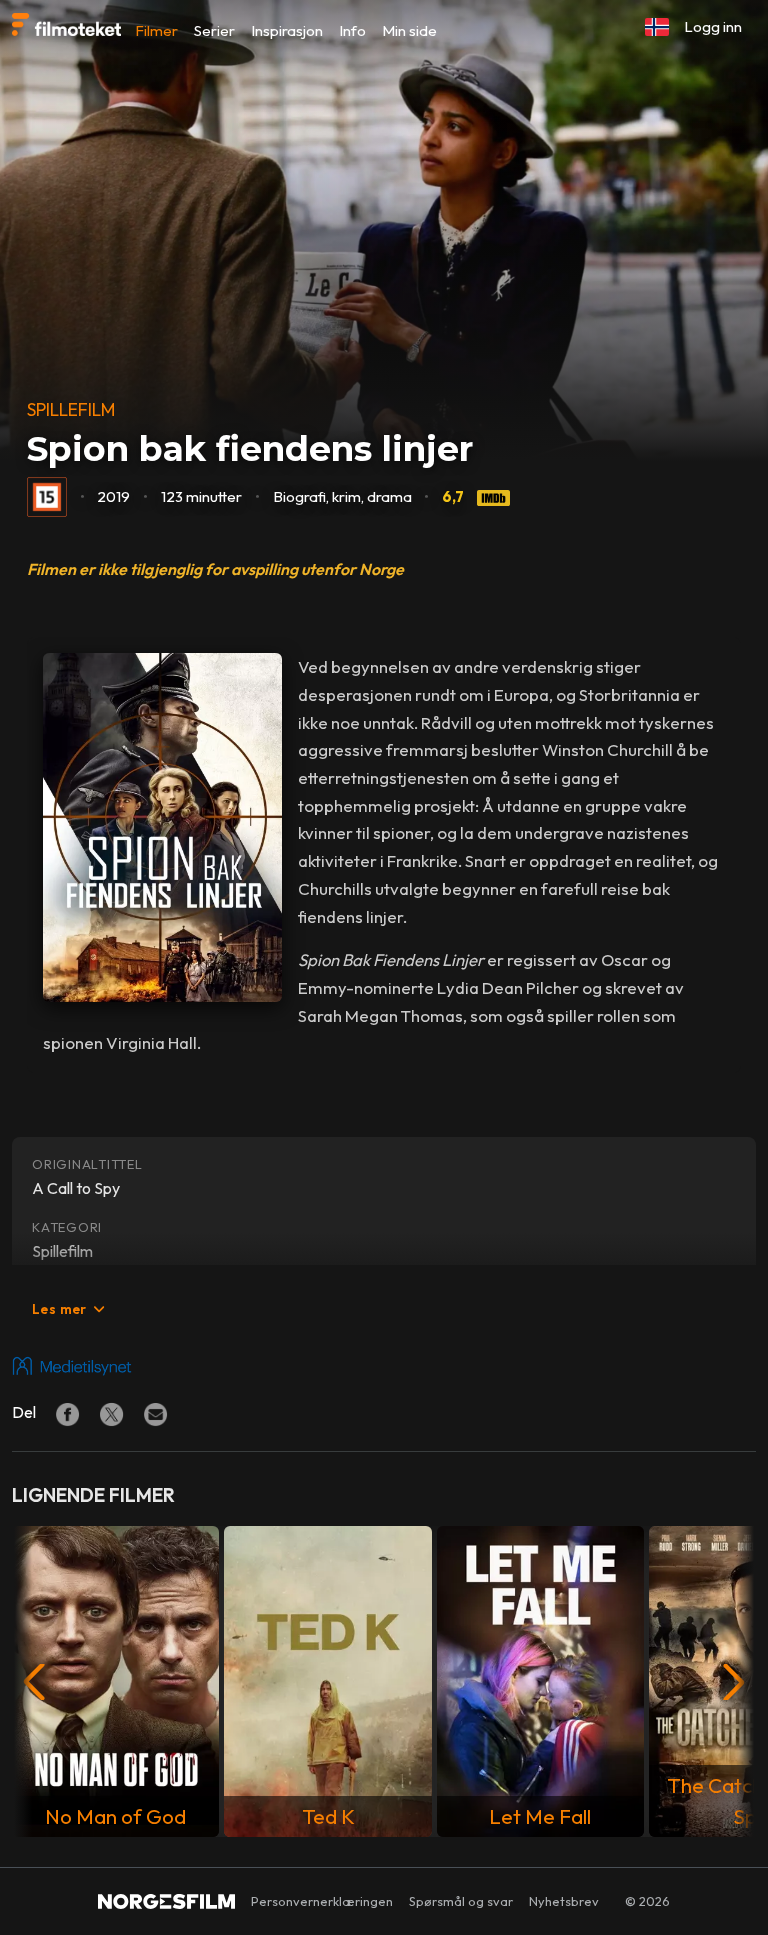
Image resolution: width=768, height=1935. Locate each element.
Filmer (156, 30)
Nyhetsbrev (564, 1901)
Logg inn (713, 26)
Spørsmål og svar (461, 1901)
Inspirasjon (287, 30)
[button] (657, 27)
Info (352, 30)
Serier (214, 30)
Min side (409, 30)
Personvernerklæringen (322, 1901)
